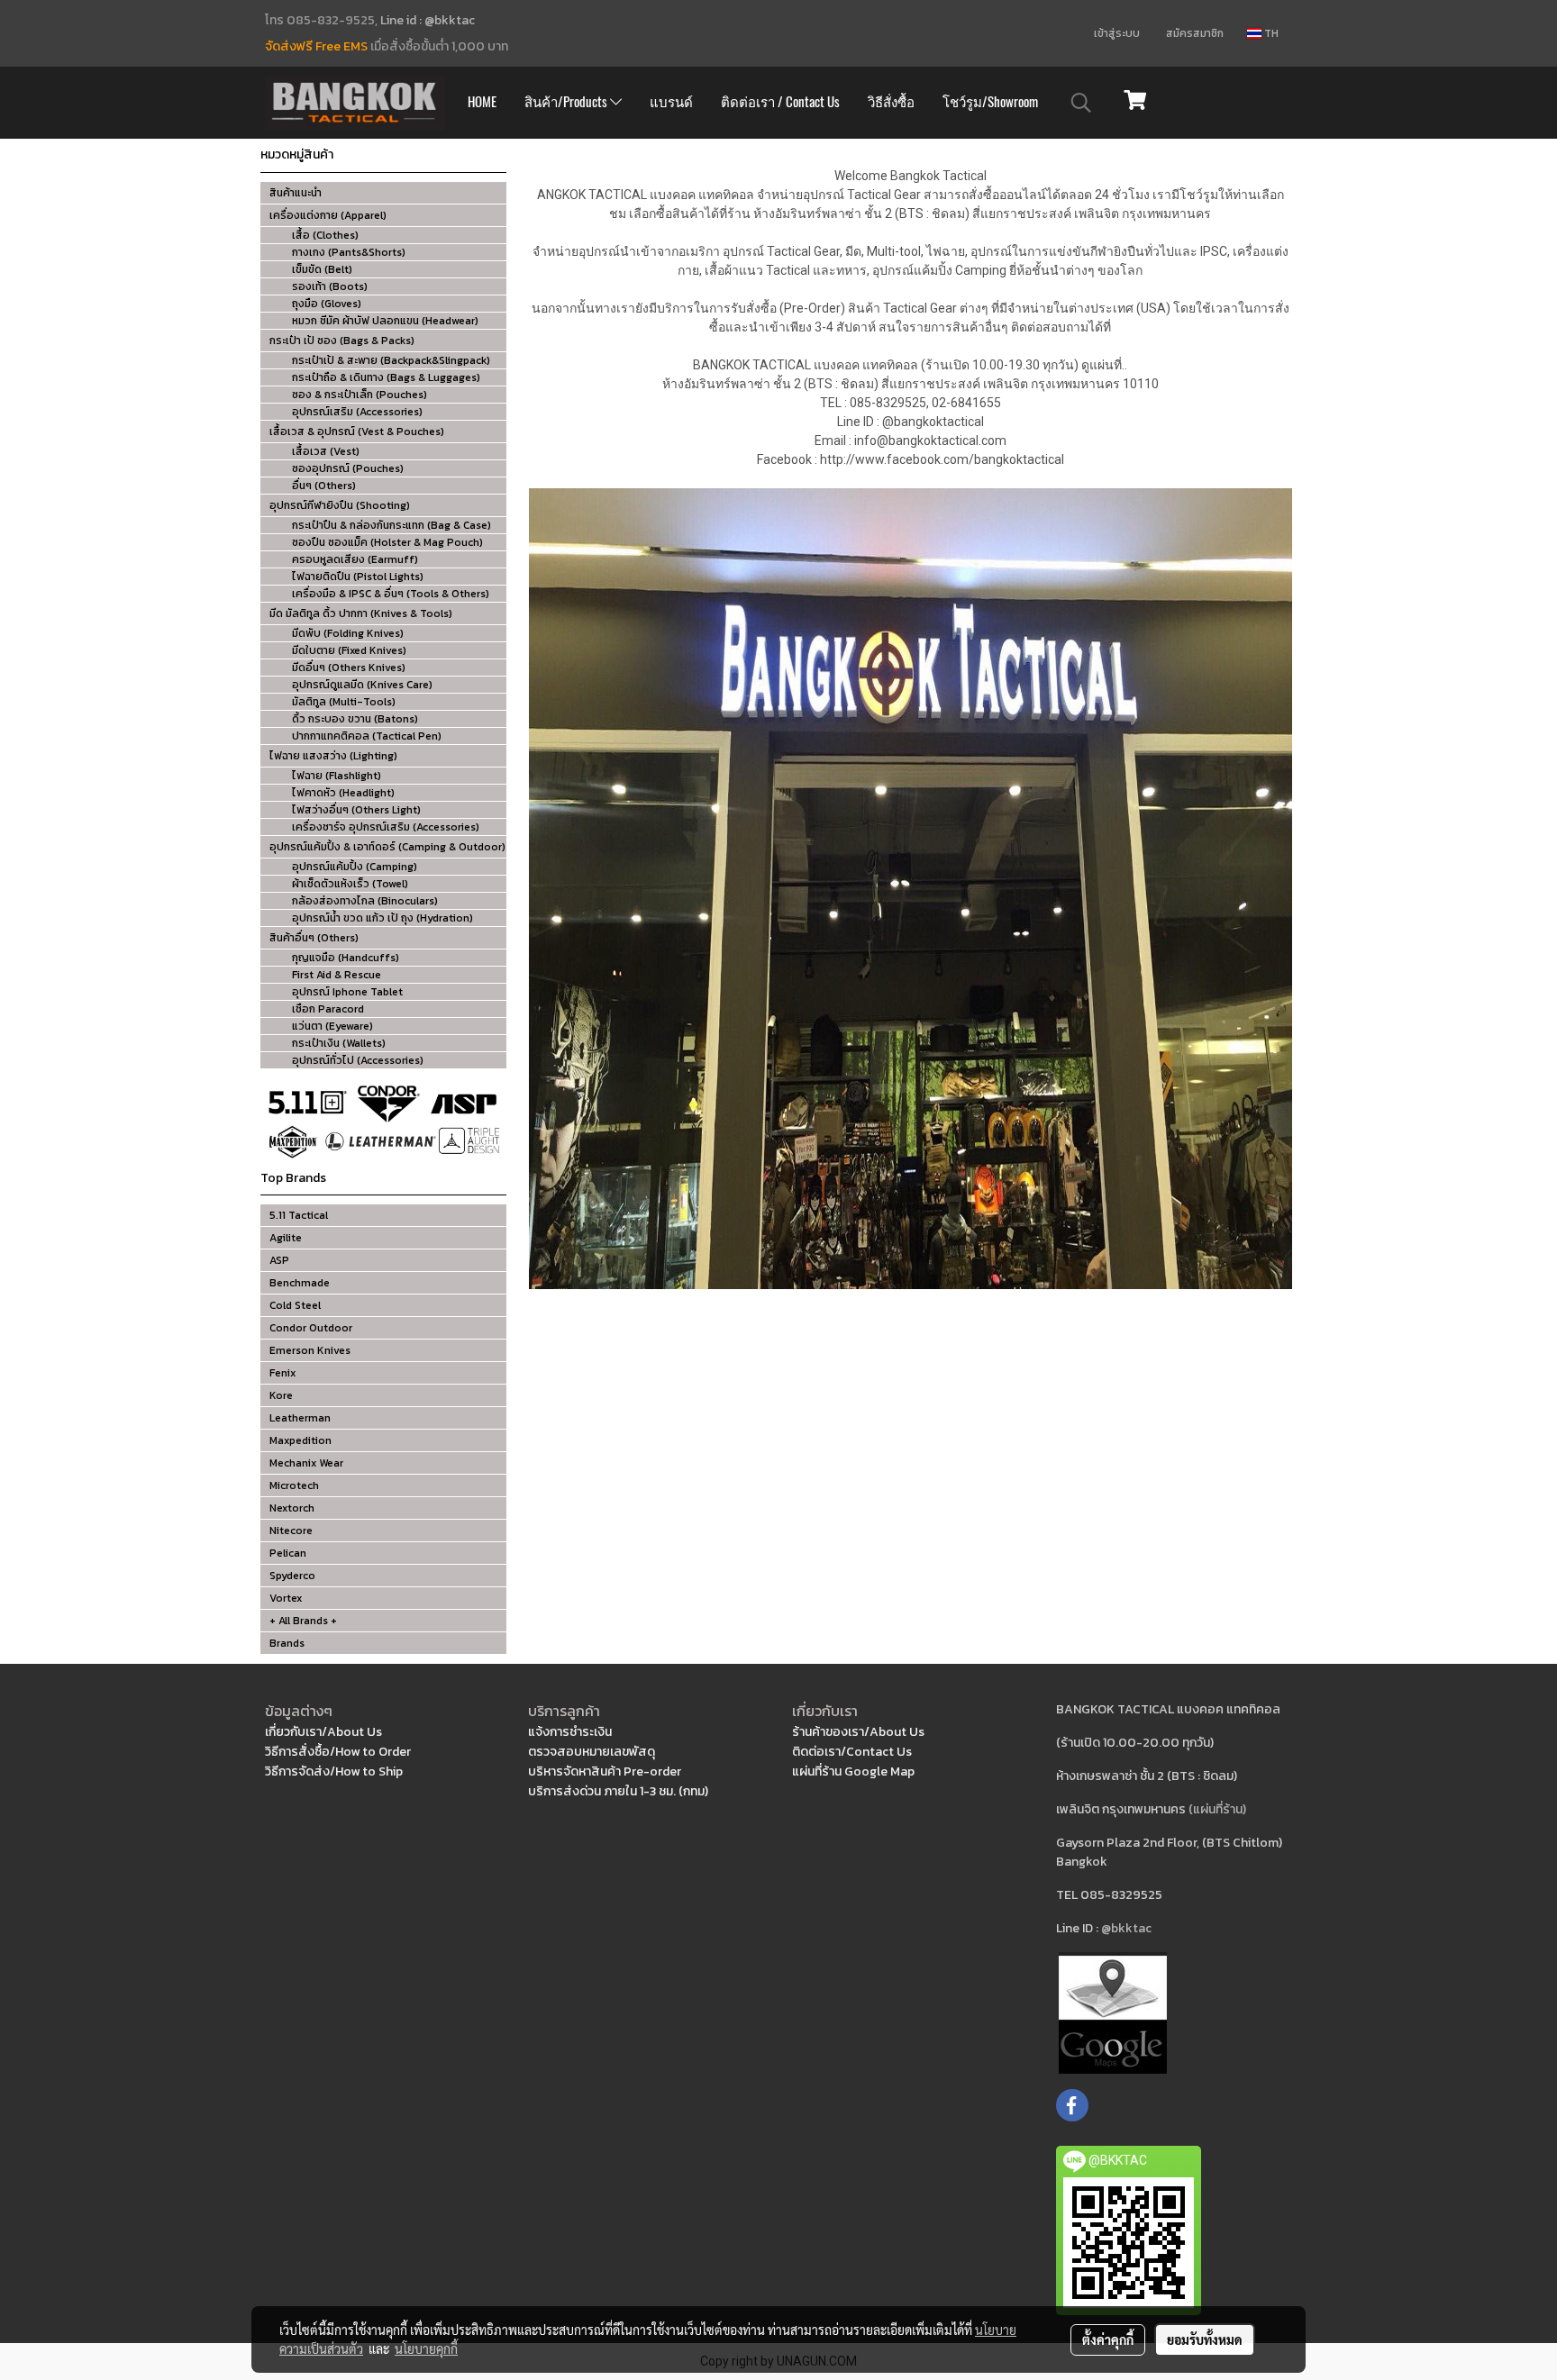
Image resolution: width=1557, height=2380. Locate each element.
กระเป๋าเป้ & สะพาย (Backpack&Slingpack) (391, 360)
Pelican (288, 1553)
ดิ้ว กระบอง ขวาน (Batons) (355, 719)
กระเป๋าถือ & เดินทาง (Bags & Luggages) (386, 377)
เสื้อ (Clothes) (325, 235)
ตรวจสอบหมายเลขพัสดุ (592, 1752)
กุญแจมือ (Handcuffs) (346, 958)
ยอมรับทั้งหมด (1205, 2339)
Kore (281, 1395)
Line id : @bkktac (428, 20)
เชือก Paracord (328, 1009)
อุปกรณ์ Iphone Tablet (347, 992)
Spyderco (292, 1576)
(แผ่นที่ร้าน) (1217, 1809)
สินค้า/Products (567, 102)
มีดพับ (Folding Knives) (348, 633)
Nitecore (291, 1531)
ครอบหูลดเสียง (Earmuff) (355, 559)
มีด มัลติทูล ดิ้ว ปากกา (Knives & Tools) (361, 613)
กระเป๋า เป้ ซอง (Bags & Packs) (342, 341)
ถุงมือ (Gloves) (327, 304)
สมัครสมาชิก (1195, 33)
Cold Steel (295, 1305)
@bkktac (1126, 1928)
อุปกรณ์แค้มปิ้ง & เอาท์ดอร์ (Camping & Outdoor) (387, 847)
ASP (279, 1260)
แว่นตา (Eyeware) (332, 1026)
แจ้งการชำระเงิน (570, 1732)
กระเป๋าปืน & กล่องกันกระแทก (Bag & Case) (392, 525)
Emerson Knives (310, 1350)
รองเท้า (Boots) (330, 286)
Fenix (282, 1373)
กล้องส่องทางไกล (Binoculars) (365, 901)
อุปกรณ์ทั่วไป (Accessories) (358, 1060)
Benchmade (300, 1283)
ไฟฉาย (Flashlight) (337, 776)
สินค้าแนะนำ (296, 193)
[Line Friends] (1113, 2012)
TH (1270, 33)
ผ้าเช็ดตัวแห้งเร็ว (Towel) (350, 884)
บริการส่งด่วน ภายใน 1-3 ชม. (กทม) (618, 1791)
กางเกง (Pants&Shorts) (349, 252)
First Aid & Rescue (337, 975)
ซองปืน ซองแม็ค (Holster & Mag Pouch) (387, 542)
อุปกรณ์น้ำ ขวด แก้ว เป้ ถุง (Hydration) (382, 918)
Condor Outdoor (311, 1328)
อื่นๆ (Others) (324, 486)
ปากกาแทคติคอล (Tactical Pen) (367, 736)
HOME (482, 102)
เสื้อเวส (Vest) (326, 451)
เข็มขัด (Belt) (322, 269)
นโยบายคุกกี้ (426, 2348)
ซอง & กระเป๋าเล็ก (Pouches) (360, 395)
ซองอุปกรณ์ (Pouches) (348, 468)
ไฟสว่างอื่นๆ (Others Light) (356, 810)
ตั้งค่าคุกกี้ (1108, 2339)
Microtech (294, 1485)
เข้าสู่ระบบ (1117, 33)
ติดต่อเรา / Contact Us (780, 102)
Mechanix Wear (306, 1463)
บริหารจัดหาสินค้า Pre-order (605, 1771)
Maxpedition (300, 1440)
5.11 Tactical (299, 1215)
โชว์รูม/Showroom (990, 102)
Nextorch (292, 1508)
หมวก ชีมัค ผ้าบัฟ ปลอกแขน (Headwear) (385, 321)
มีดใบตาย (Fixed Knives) (349, 650)
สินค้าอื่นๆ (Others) (314, 938)
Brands (287, 1643)
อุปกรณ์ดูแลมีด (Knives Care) (362, 685)
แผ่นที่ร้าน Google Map (853, 1771)
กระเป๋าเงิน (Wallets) (339, 1043)
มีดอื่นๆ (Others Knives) (349, 668)
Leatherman (300, 1418)
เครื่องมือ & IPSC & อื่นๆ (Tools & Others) (391, 594)
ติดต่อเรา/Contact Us (852, 1752)
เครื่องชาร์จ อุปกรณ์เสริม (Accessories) (386, 827)
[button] (1081, 103)
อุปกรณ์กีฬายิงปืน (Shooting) (340, 505)
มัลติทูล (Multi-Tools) (344, 702)
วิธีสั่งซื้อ (891, 102)
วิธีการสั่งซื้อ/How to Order (338, 1752)
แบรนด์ (671, 102)
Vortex (286, 1598)
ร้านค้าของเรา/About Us (858, 1732)
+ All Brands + (303, 1621)
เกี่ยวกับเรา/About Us (323, 1732)
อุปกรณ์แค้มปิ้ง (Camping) (355, 867)
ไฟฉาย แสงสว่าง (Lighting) (333, 756)
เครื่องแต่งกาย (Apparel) (328, 215)
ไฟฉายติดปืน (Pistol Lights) (358, 577)
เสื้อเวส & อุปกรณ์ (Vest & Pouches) (357, 431)
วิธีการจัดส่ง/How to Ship (334, 1771)
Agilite (286, 1238)
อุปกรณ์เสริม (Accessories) (357, 412)
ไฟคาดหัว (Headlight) (343, 793)
